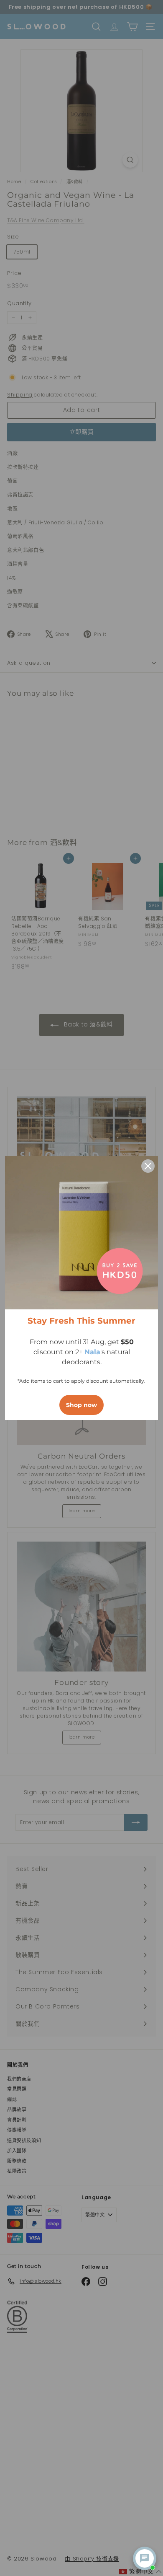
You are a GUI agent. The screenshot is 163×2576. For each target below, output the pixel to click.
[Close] (148, 1166)
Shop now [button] (81, 1405)
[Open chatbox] (145, 2558)
